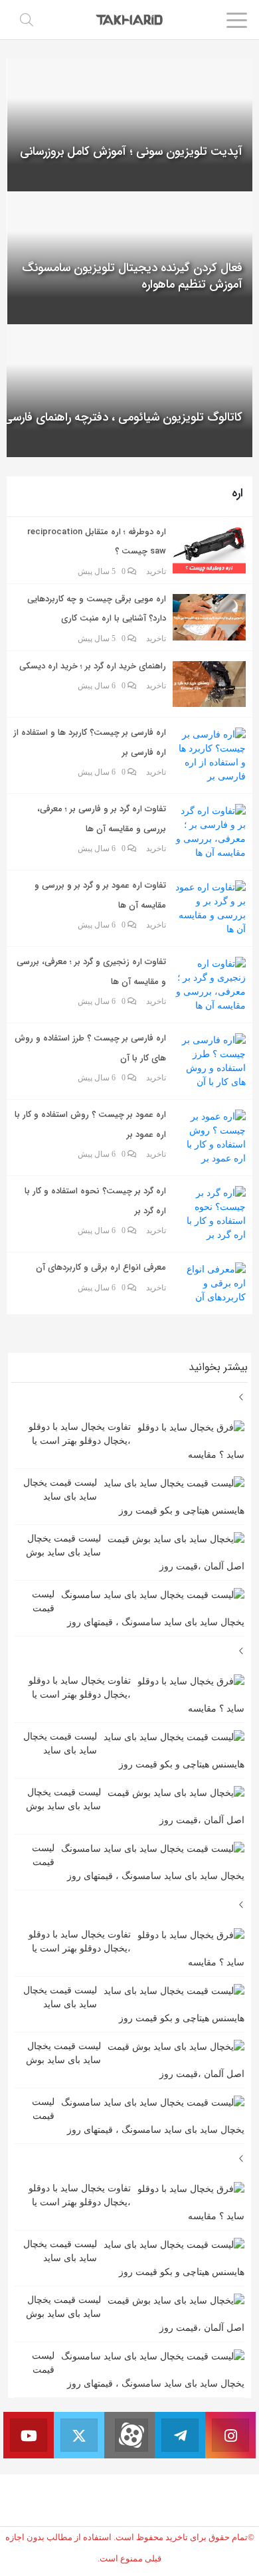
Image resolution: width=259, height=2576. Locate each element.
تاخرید (156, 571)
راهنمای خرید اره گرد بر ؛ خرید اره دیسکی (93, 666)
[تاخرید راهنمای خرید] (130, 19)
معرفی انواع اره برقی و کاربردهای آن (101, 1267)
